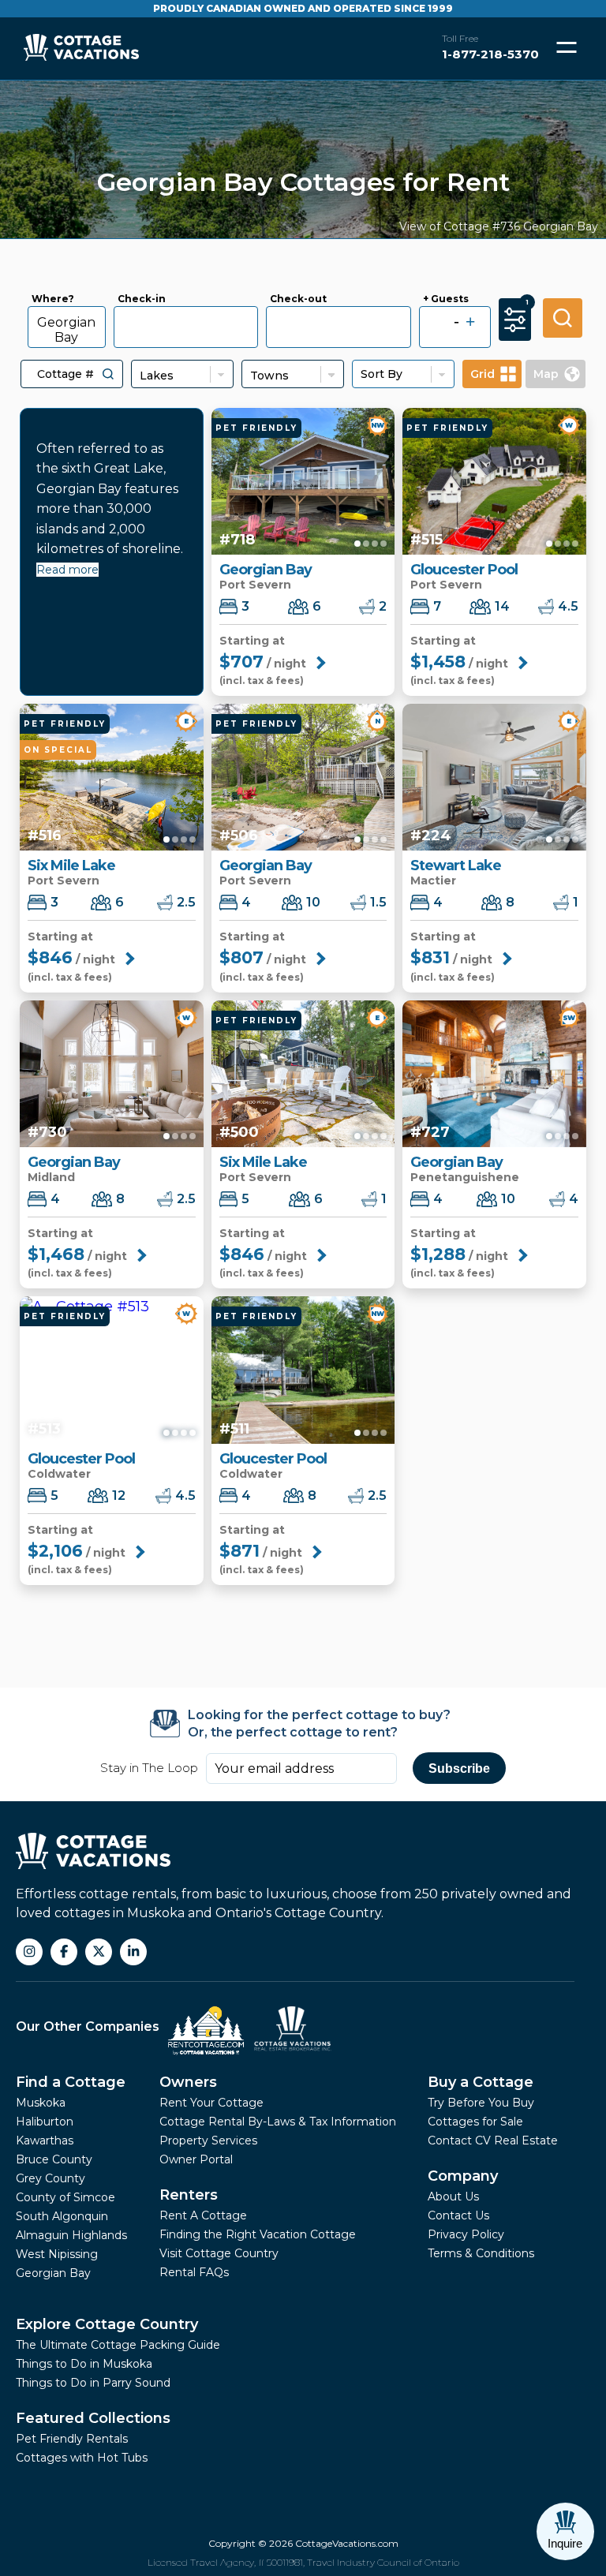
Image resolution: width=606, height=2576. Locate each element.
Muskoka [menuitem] (41, 2103)
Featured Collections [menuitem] (93, 2418)
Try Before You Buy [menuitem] (481, 2103)
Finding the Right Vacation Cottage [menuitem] (258, 2234)
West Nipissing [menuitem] (57, 2254)
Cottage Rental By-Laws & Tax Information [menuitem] (278, 2122)
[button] (108, 374)
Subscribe (459, 1768)
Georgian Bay (66, 330)
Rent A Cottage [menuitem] (203, 2215)
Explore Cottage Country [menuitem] (107, 2324)
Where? (53, 299)
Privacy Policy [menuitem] (466, 2234)
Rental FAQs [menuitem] (194, 2272)
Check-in (142, 299)
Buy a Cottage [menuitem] (481, 2082)
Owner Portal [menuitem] (196, 2159)
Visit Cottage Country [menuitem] (219, 2253)
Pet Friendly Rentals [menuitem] (72, 2439)
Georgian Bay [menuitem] (53, 2273)
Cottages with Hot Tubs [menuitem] (82, 2458)
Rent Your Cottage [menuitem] (211, 2103)
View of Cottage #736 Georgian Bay (499, 226)
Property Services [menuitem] (208, 2140)
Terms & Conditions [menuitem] (481, 2253)
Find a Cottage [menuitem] (71, 2082)
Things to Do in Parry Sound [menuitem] (93, 2383)
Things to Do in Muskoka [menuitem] (84, 2364)
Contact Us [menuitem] (458, 2215)
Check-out (298, 299)
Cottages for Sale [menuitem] (475, 2122)
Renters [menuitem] (189, 2195)
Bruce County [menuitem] (54, 2159)
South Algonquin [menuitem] (62, 2216)
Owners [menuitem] (188, 2082)
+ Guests (446, 299)
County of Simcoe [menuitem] (65, 2197)
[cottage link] (303, 481)
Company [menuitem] (463, 2176)
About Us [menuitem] (453, 2197)
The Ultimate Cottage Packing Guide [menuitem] (118, 2345)
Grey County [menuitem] (50, 2178)
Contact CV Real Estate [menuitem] (493, 2140)
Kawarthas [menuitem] (45, 2140)
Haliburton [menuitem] (45, 2122)
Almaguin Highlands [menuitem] (71, 2235)
